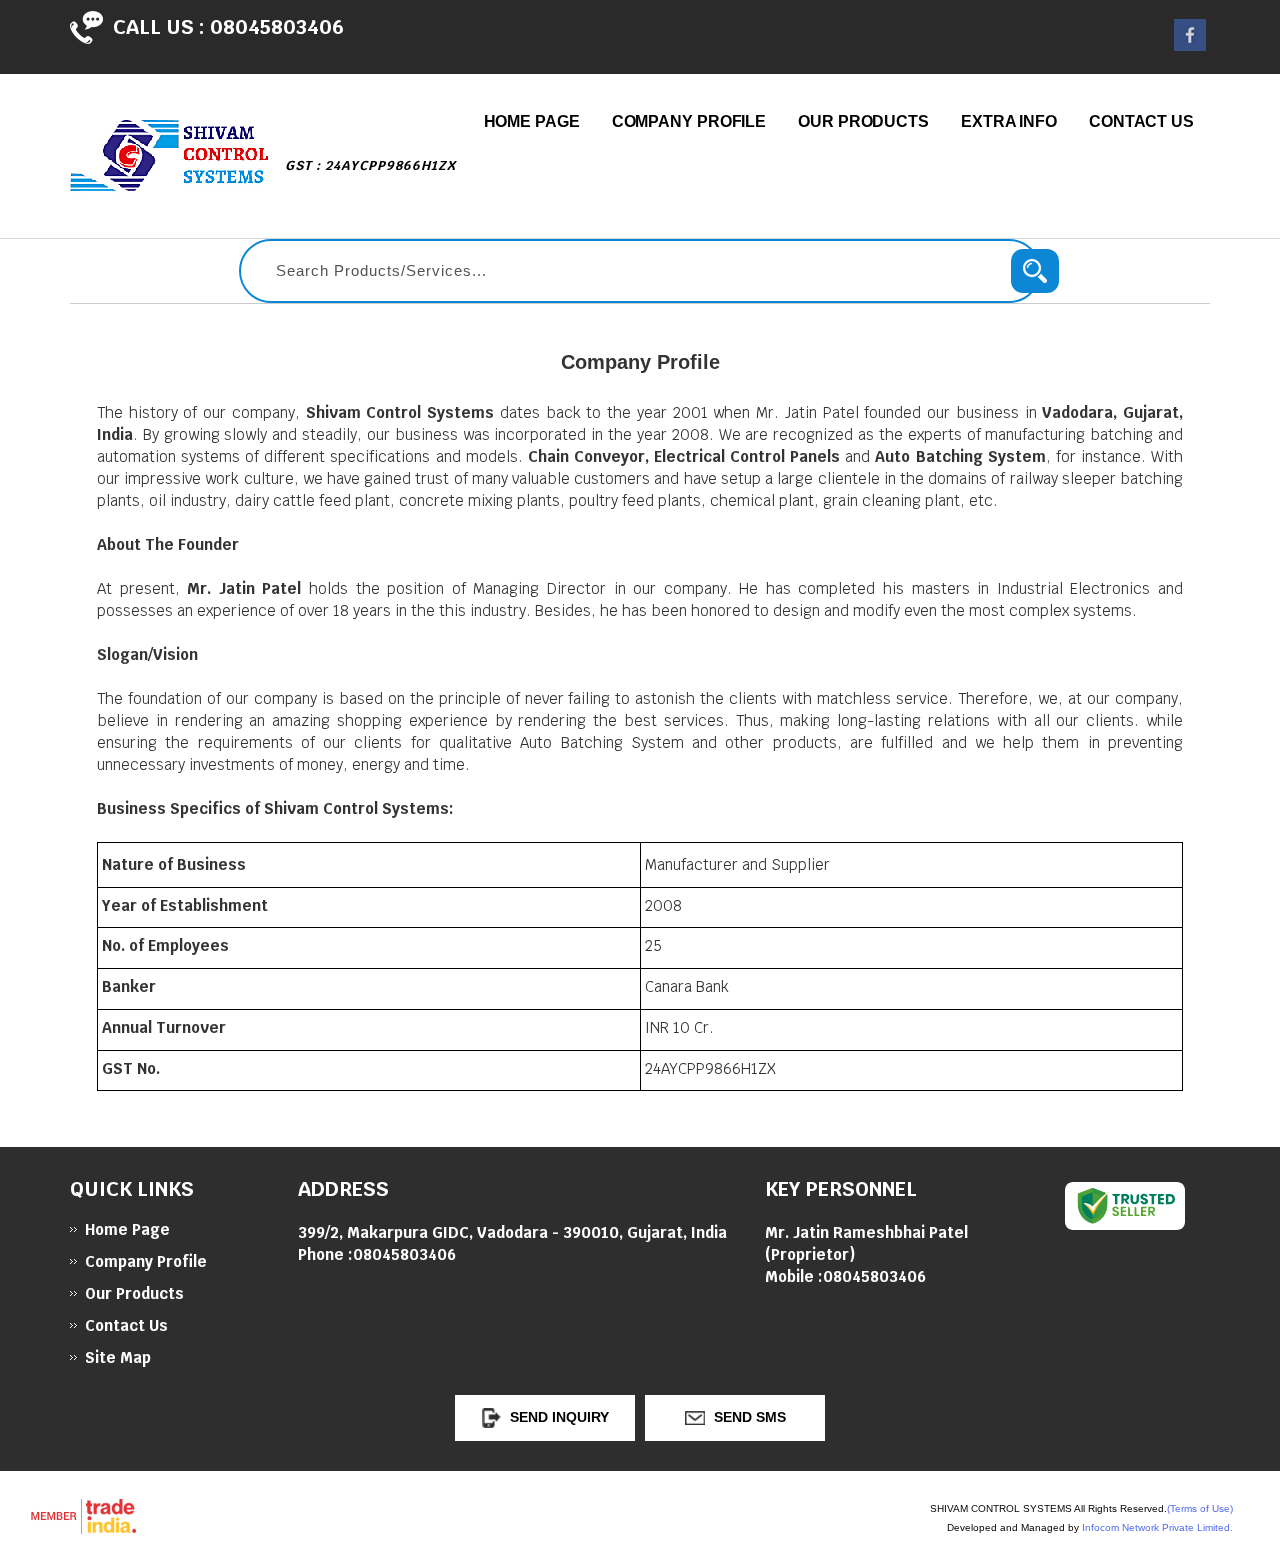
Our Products (863, 121)
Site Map (118, 1357)
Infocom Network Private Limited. (1157, 1527)
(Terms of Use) (1200, 1508)
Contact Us (1141, 121)
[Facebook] (1190, 45)
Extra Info (1009, 121)
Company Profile (689, 121)
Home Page (532, 121)
